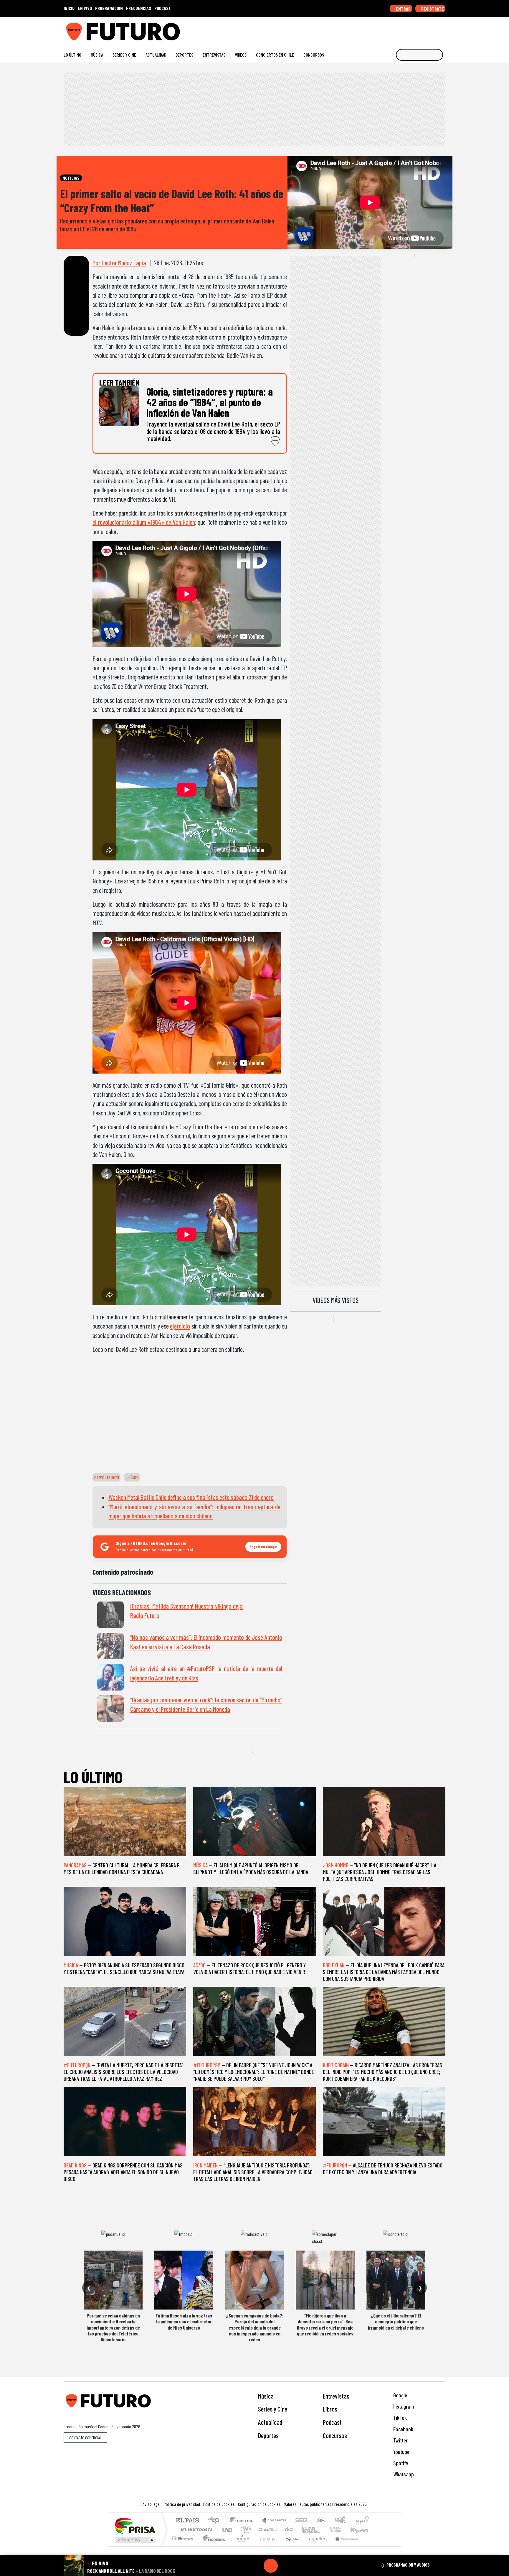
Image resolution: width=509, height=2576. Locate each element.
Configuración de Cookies (259, 2504)
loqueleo (315, 2546)
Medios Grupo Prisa (135, 2540)
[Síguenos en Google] (377, 29)
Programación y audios (408, 2565)
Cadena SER (301, 2521)
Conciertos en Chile (275, 55)
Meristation (343, 2546)
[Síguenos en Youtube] (424, 29)
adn (339, 2521)
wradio (245, 2530)
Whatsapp (403, 2474)
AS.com (320, 2521)
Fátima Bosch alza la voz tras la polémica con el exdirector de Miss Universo (184, 2321)
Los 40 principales (215, 2521)
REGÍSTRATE (432, 9)
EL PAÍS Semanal (305, 2530)
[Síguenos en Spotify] (433, 29)
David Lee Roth (108, 1477)
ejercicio (180, 1326)
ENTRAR (403, 9)
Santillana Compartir (274, 2521)
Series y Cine (124, 55)
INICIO (69, 8)
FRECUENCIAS (139, 8)
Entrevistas (214, 55)
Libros (330, 2409)
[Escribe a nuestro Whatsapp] (443, 29)
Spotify (400, 2463)
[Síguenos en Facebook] (405, 29)
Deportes (184, 55)
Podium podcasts (184, 2537)
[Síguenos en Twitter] (414, 29)
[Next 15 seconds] (285, 2566)
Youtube (401, 2452)
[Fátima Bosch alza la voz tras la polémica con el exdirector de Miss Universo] (184, 2280)
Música (97, 55)
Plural (240, 2546)
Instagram (403, 2406)
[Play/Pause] (271, 2566)
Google (400, 2395)
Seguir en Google (263, 1547)
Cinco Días (267, 2530)
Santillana (243, 2521)
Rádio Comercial (370, 2546)
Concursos (314, 55)
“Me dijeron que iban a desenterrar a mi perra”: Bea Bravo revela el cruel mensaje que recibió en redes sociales (325, 2324)
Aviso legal (152, 2504)
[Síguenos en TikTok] (395, 29)
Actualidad (156, 55)
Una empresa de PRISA (135, 2525)
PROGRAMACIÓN (109, 8)
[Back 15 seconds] (257, 2566)
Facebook (403, 2429)
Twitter (400, 2440)
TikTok (399, 2418)
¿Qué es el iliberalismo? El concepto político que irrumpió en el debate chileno (396, 2321)
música (133, 1477)
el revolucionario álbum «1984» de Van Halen (144, 522)
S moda (290, 2546)
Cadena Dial (341, 2530)
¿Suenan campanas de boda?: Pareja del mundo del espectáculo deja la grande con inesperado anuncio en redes (255, 2328)
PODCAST (163, 8)
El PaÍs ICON (266, 2546)
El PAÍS (187, 2521)
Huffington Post (195, 2530)
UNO (228, 2530)
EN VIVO (85, 8)
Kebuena (362, 2530)
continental (290, 2530)
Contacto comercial (85, 2438)
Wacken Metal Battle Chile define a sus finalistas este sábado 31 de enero (191, 1497)
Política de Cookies (219, 2504)
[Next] (299, 2566)
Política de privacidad (182, 2504)
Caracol (361, 2521)
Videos (241, 55)
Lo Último (72, 55)
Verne (323, 2530)
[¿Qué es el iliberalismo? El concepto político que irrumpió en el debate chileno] (396, 2280)
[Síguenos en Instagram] (386, 29)
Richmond (184, 2546)
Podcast (332, 2422)
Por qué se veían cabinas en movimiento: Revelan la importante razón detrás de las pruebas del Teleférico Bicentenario (113, 2328)
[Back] (242, 2566)
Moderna (213, 2546)
